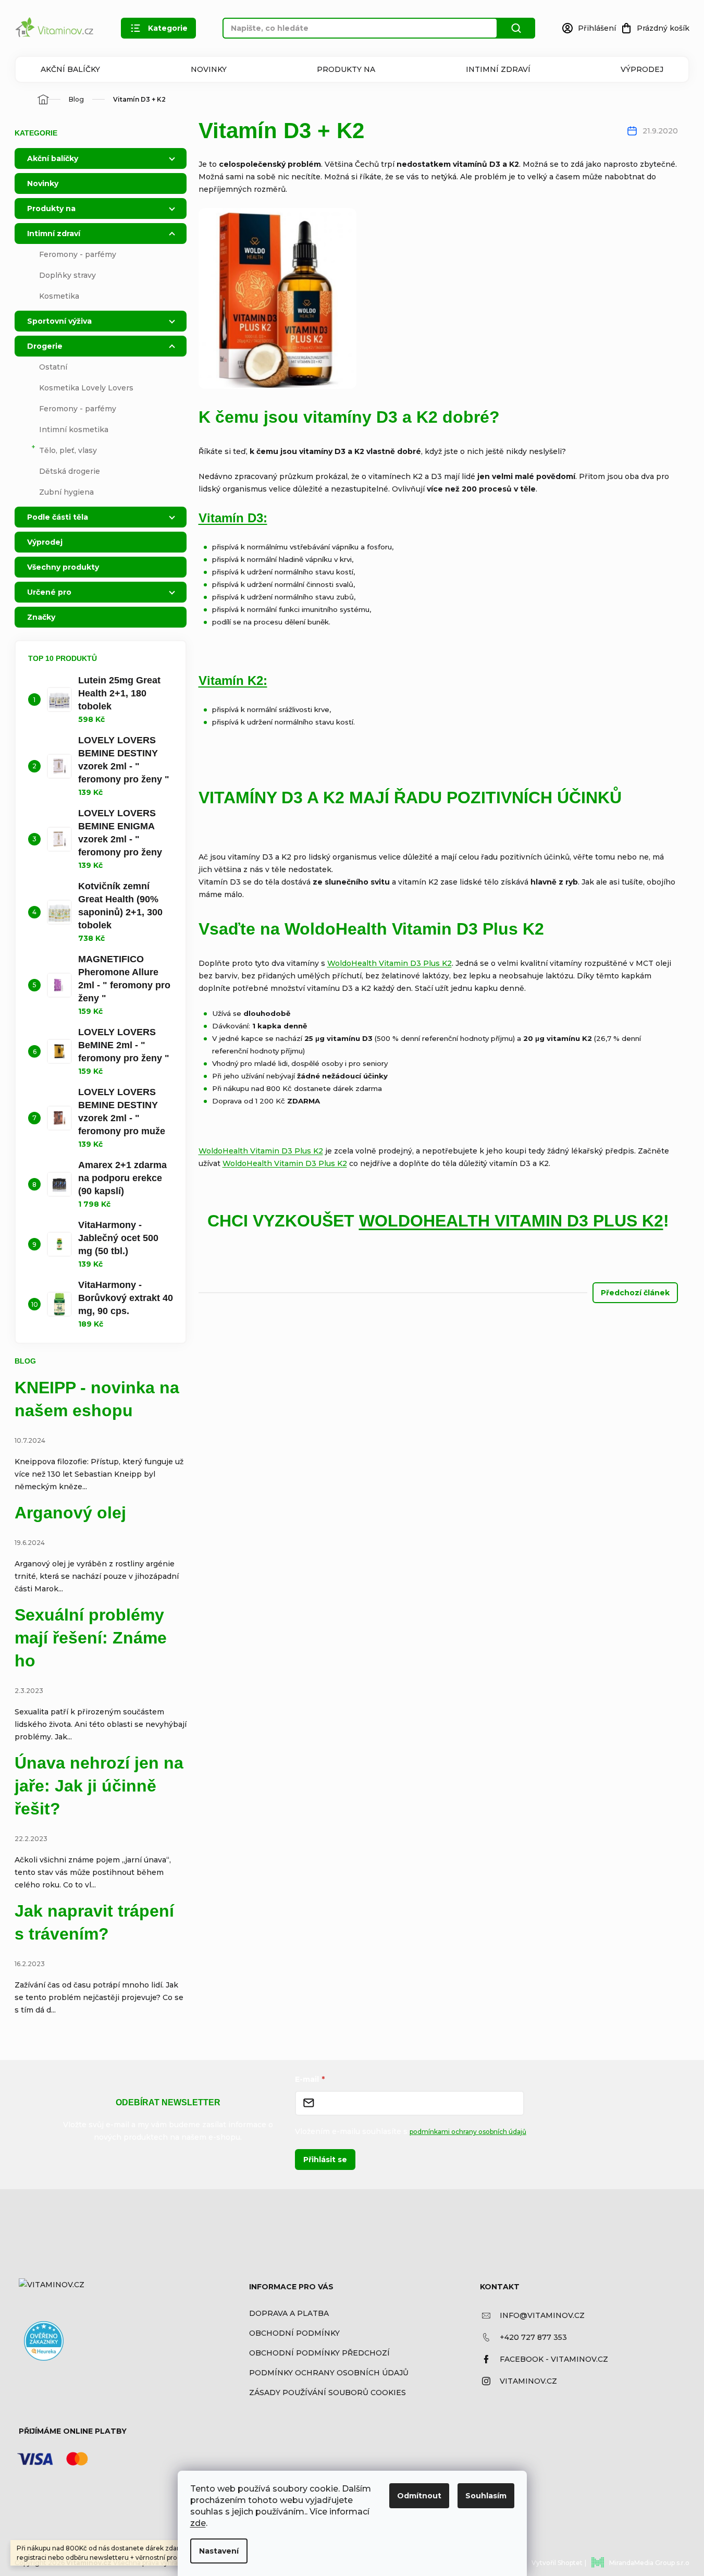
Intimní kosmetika (74, 430)
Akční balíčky (70, 69)
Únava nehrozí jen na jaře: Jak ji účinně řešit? (99, 1786)
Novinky (209, 69)
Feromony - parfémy (78, 254)
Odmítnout (419, 2496)
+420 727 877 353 (533, 2337)
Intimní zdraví (498, 69)
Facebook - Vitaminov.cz (554, 2359)
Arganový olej (70, 1513)
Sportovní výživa (59, 321)
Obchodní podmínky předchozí (319, 2353)
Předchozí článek (635, 1293)
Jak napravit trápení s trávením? (94, 1922)
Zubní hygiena (66, 492)
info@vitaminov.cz (542, 2315)
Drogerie (45, 346)
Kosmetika (59, 296)
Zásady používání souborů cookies (328, 2393)
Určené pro (49, 592)
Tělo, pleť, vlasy (68, 450)
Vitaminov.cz (528, 2381)
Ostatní (53, 367)
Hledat (516, 28)
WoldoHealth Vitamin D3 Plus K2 (390, 963)
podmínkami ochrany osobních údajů (468, 2132)
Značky (41, 617)
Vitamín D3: (233, 518)
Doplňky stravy (67, 275)
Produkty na (346, 69)
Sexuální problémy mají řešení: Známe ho (91, 1638)
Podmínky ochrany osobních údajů (329, 2373)
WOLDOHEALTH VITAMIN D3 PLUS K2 (511, 1221)
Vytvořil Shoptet (557, 2563)
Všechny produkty (63, 567)
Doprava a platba (289, 2313)
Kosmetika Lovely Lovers (86, 388)
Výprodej (642, 69)
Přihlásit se (325, 2160)
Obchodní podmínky (294, 2333)
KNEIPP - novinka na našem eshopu (97, 1399)
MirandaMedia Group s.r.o (649, 2563)
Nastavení (219, 2551)
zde (198, 2523)
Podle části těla (58, 517)
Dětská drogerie (70, 471)
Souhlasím (486, 2496)
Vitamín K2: (233, 680)
